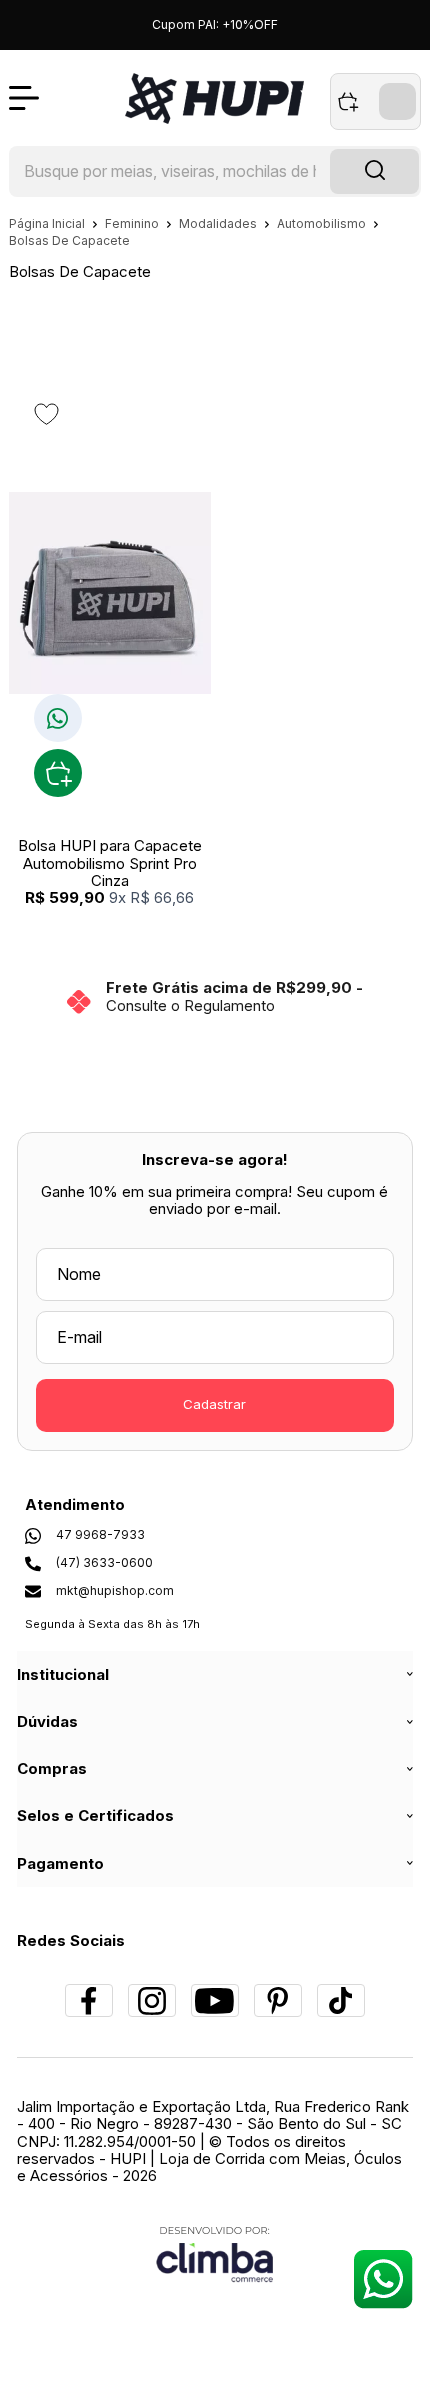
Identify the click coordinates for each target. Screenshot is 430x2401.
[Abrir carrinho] (375, 101)
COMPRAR (58, 773)
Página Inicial (48, 223)
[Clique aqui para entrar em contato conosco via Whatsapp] (382, 2278)
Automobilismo (323, 223)
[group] (215, 996)
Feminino (133, 223)
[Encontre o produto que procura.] (374, 172)
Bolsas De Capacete (69, 240)
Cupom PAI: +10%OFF (215, 24)
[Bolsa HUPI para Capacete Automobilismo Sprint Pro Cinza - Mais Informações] (110, 592)
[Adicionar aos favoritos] (46, 414)
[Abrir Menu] (24, 98)
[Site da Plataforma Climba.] (215, 2253)
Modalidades (219, 223)
